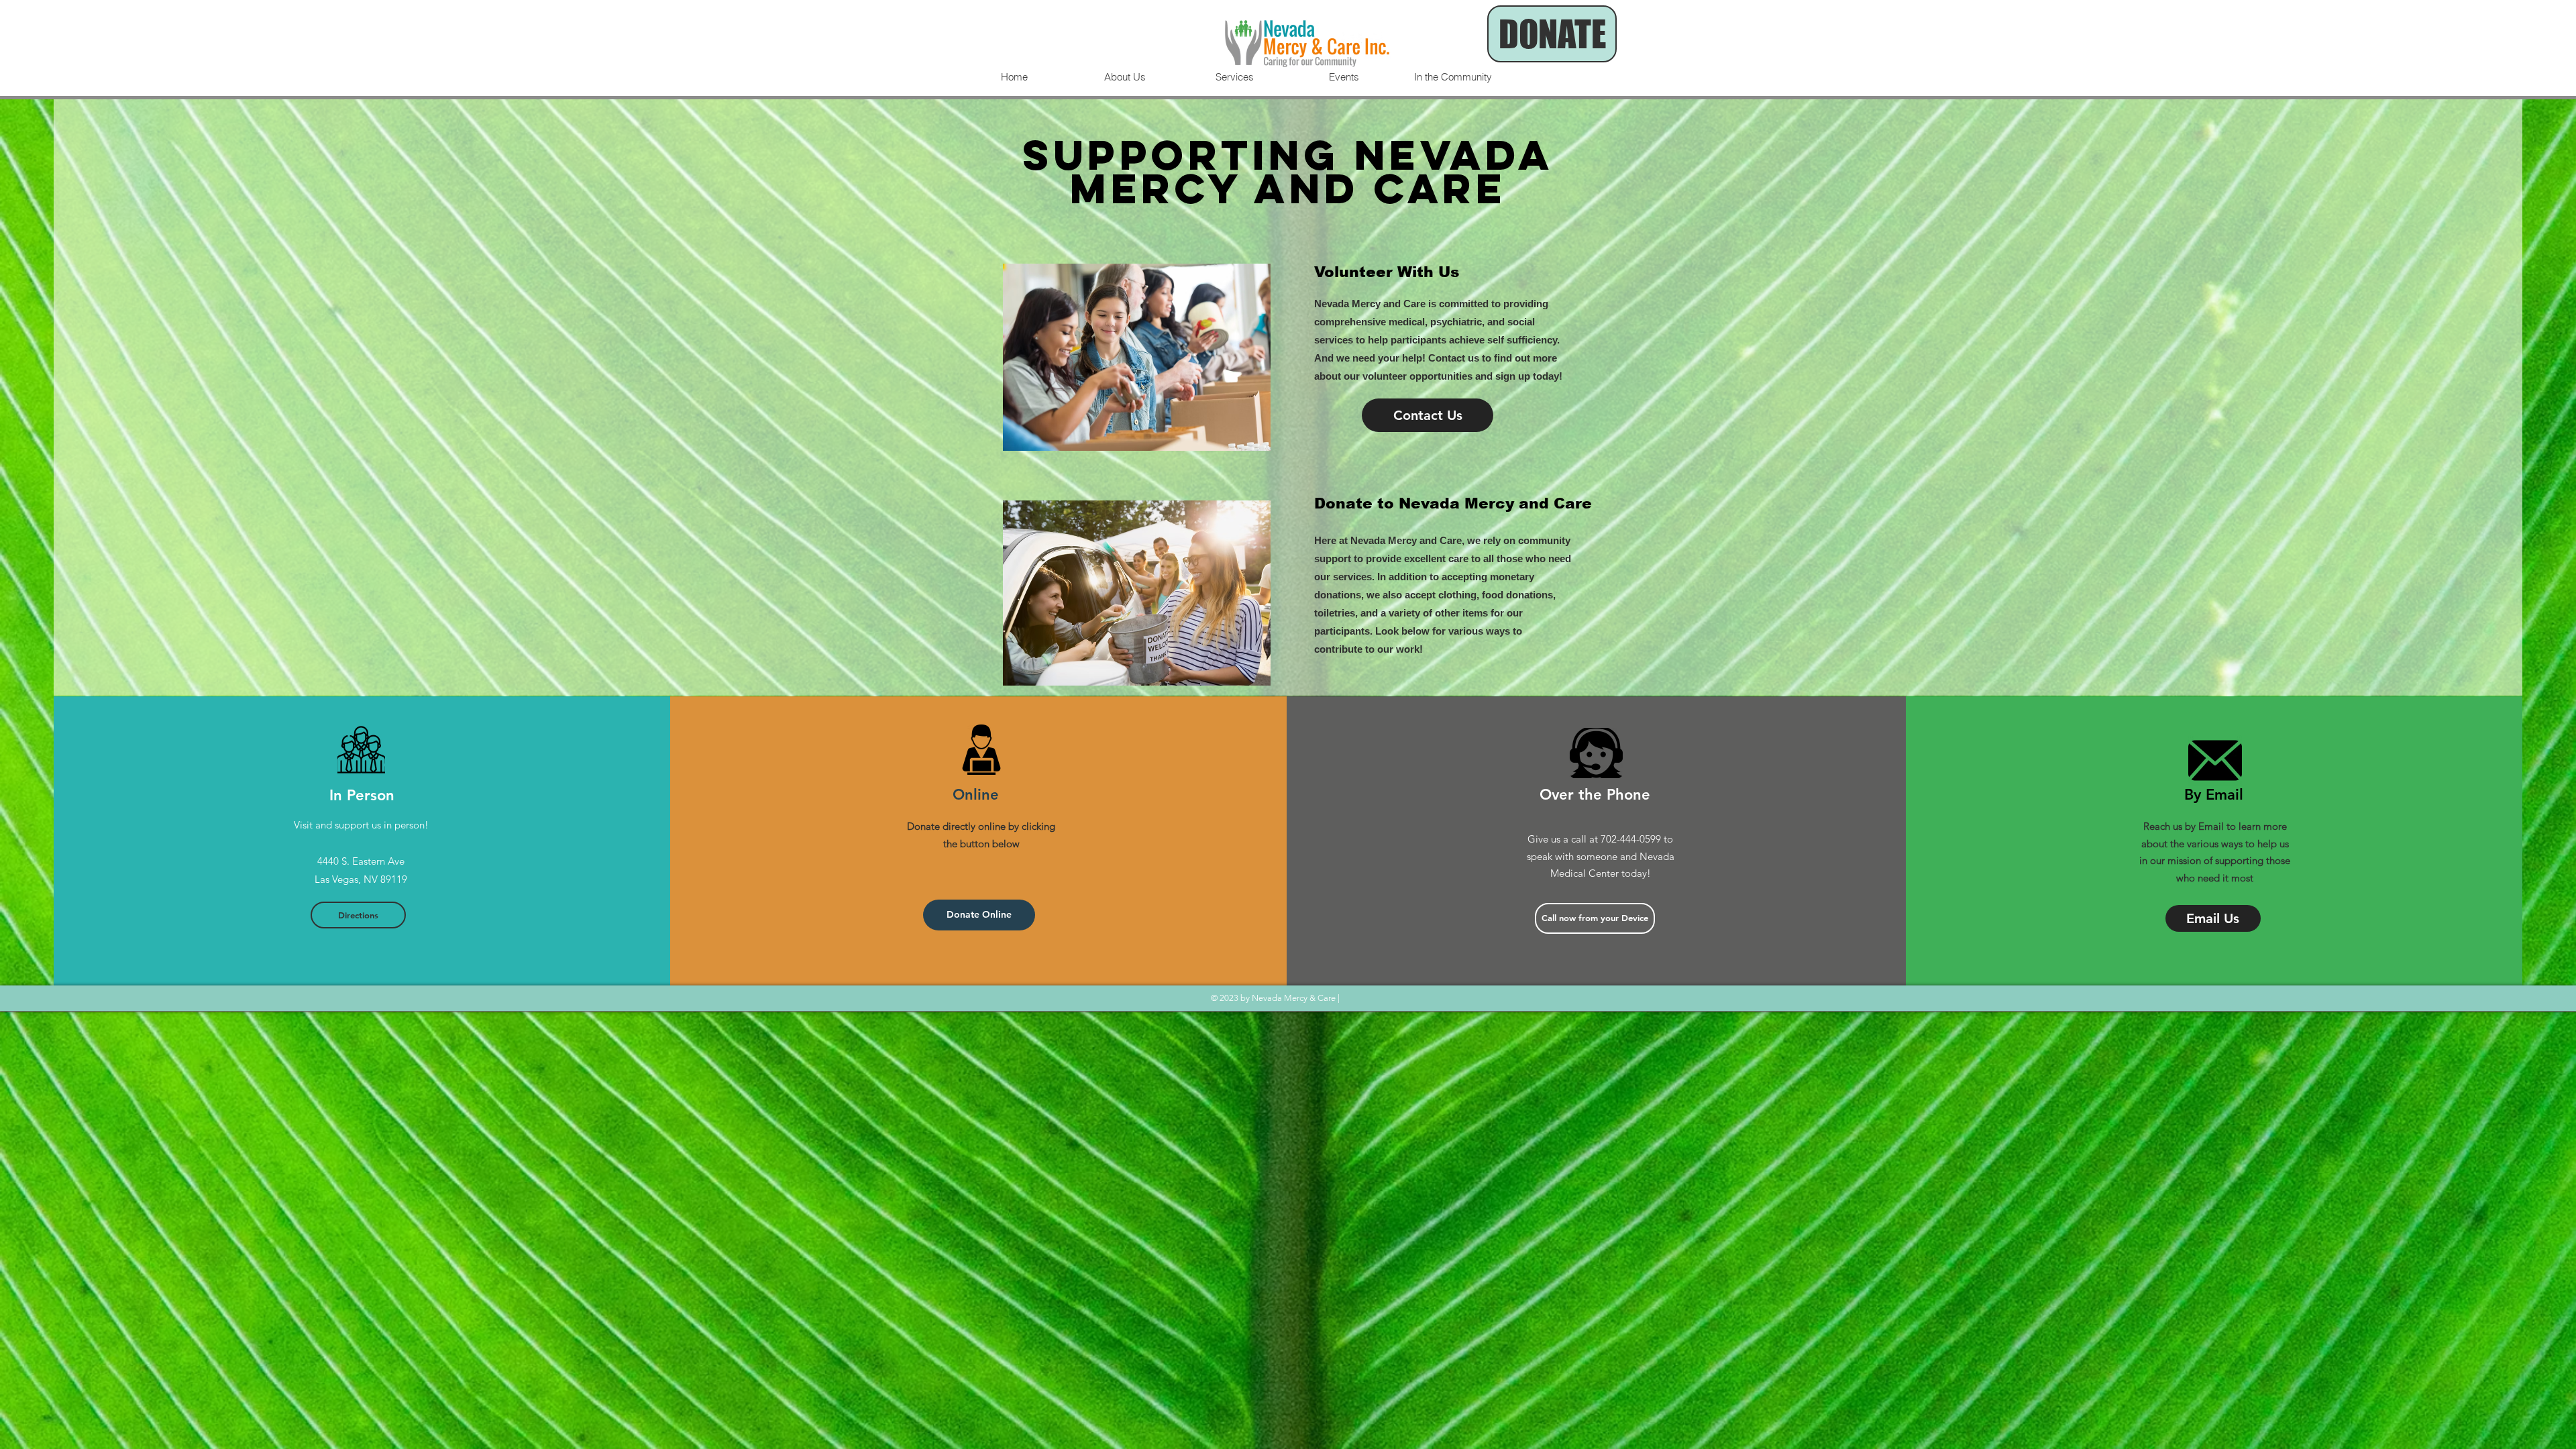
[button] (1595, 918)
